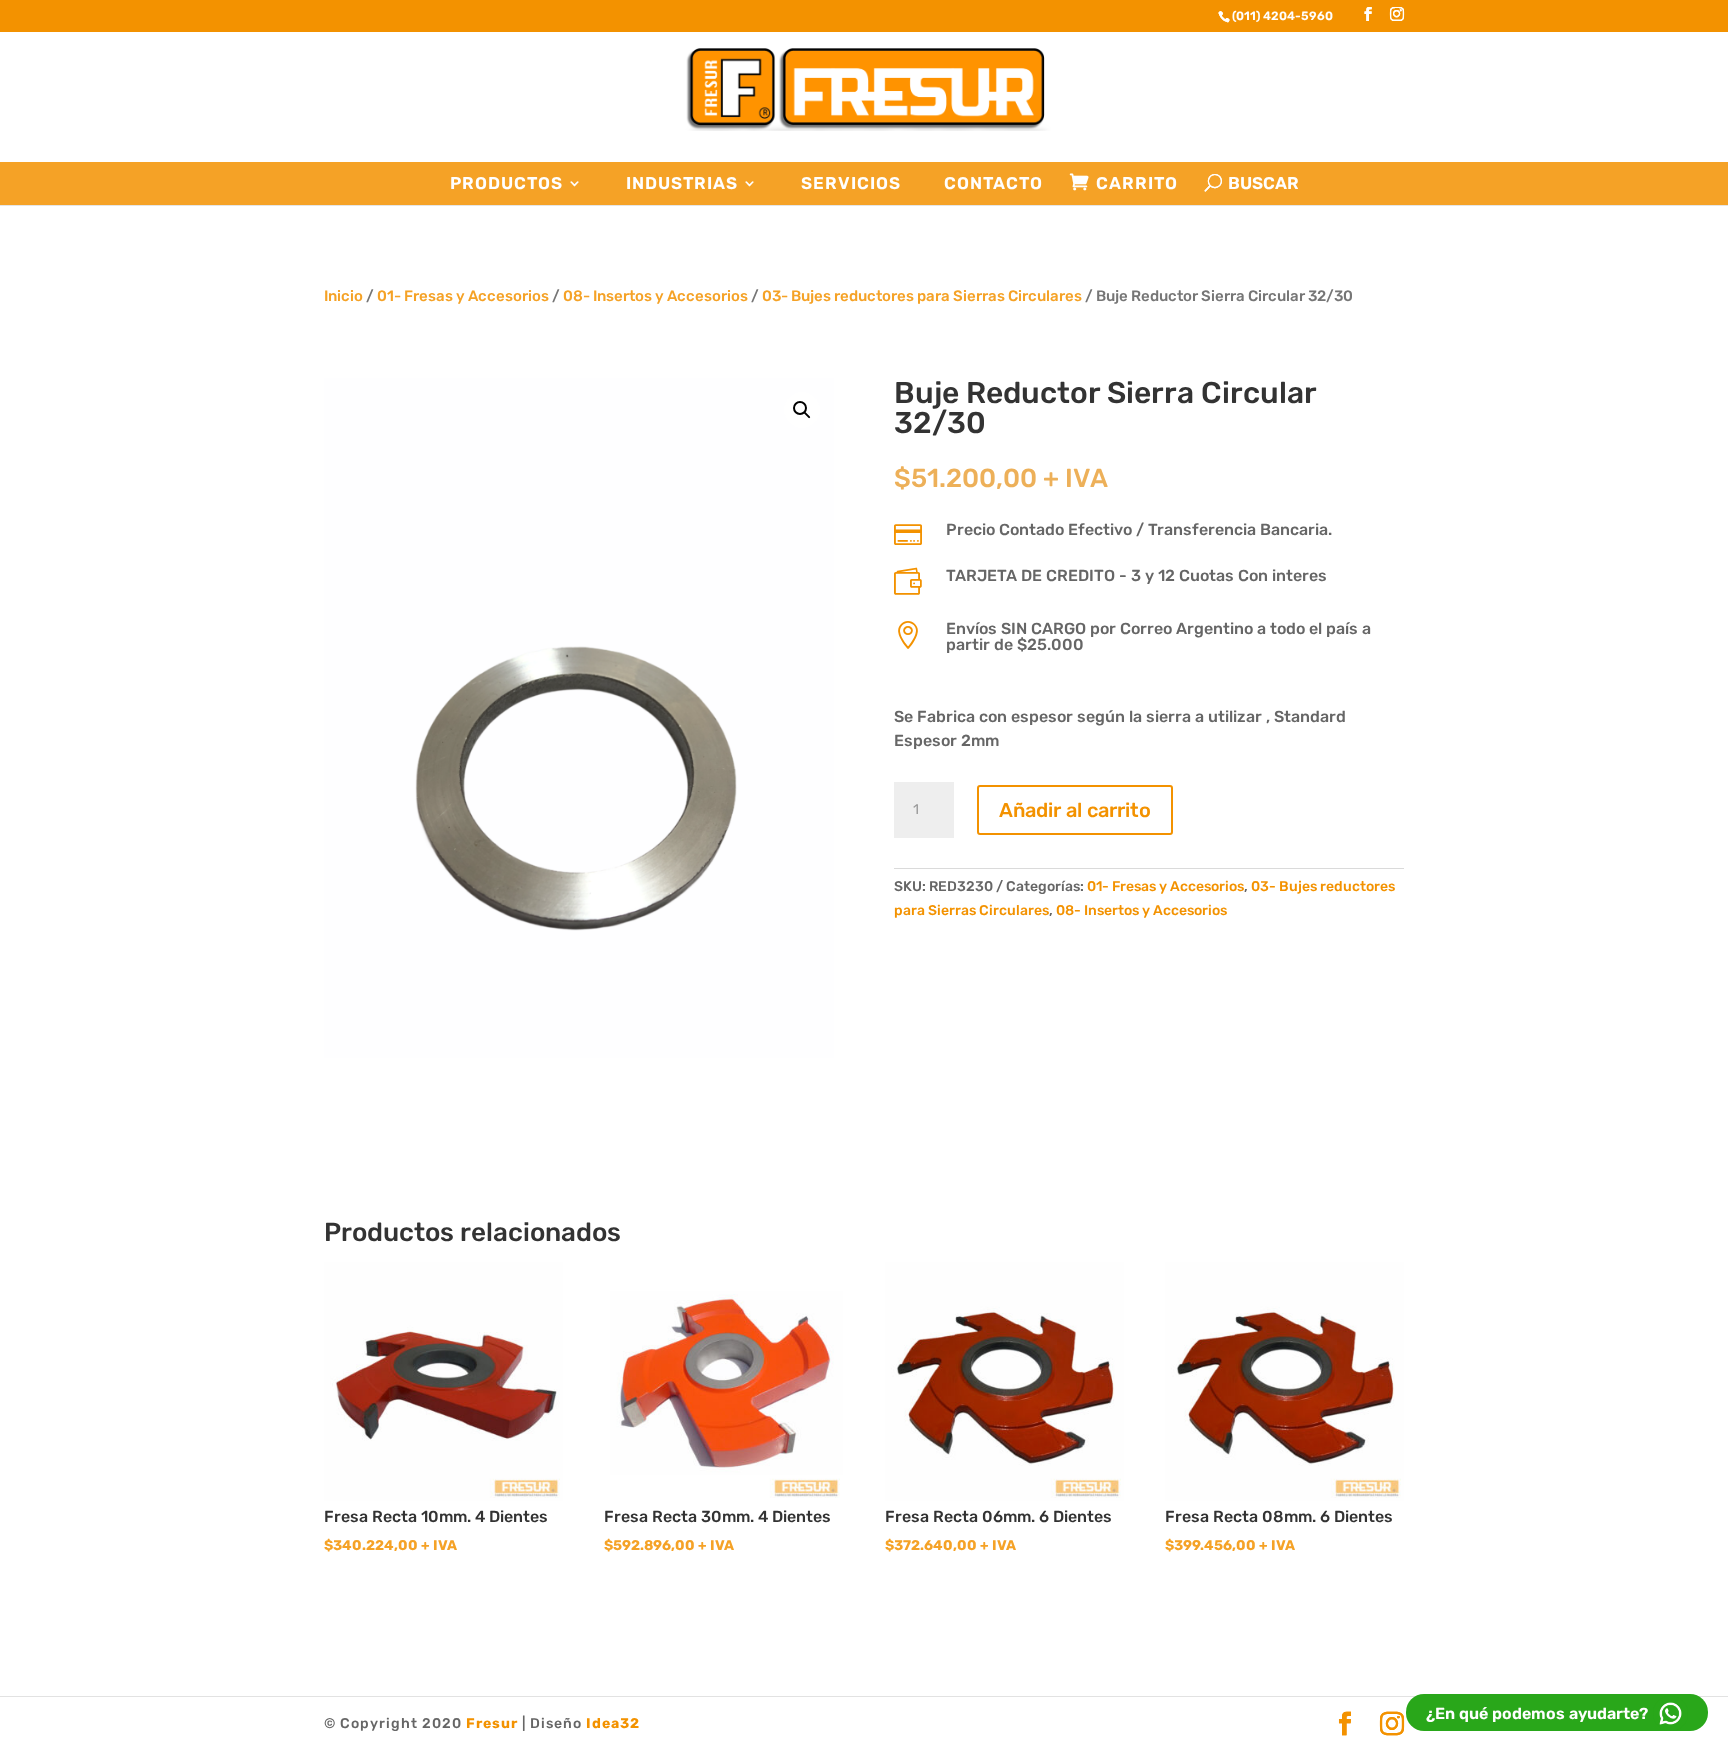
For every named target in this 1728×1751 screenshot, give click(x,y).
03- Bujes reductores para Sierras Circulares (922, 296)
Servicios (851, 183)
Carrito (1137, 183)
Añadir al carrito (1075, 810)
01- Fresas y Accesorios (463, 296)
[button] (802, 410)
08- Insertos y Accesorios (655, 296)
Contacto (993, 183)
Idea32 (613, 1723)
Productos (506, 183)
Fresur (492, 1723)
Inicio (343, 296)
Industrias (682, 183)
